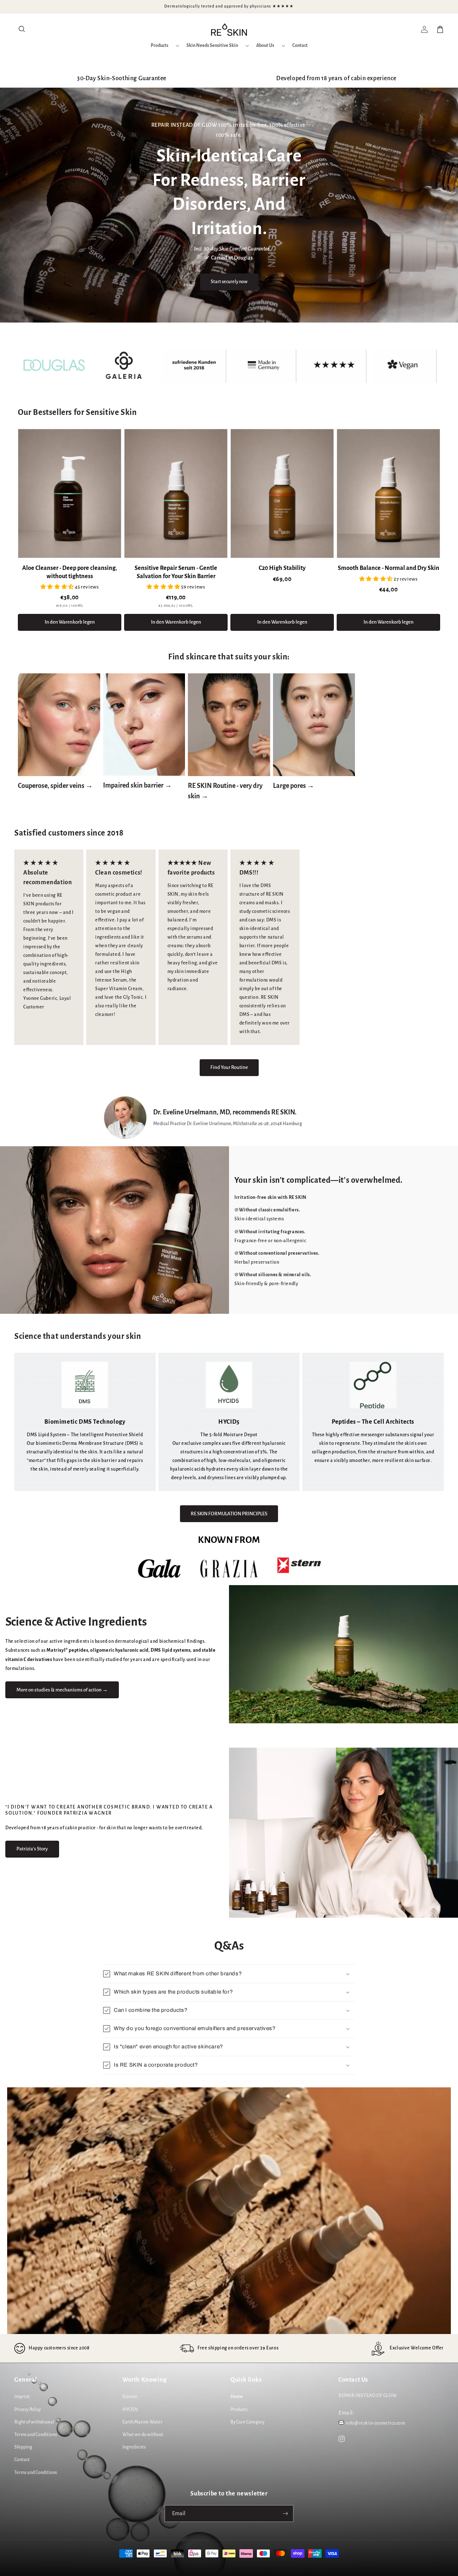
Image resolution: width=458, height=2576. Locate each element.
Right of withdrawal (34, 2422)
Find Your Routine (229, 1067)
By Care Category (247, 2422)
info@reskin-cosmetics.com (376, 2423)
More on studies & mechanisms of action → (62, 1690)
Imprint (22, 2397)
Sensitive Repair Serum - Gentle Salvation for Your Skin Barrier (176, 572)
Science (130, 2397)
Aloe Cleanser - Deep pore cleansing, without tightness (70, 572)
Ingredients (134, 2447)
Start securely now (229, 282)
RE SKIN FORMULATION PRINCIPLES (229, 1514)
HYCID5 (130, 2410)
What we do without (143, 2435)
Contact (22, 2460)
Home (237, 2397)
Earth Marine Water (142, 2422)
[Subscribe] (285, 2514)
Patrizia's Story (32, 1849)
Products (239, 2410)
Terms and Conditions (36, 2435)
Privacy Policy (28, 2410)
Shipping (23, 2447)
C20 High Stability (282, 568)
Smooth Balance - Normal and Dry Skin (389, 568)
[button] (22, 29)
